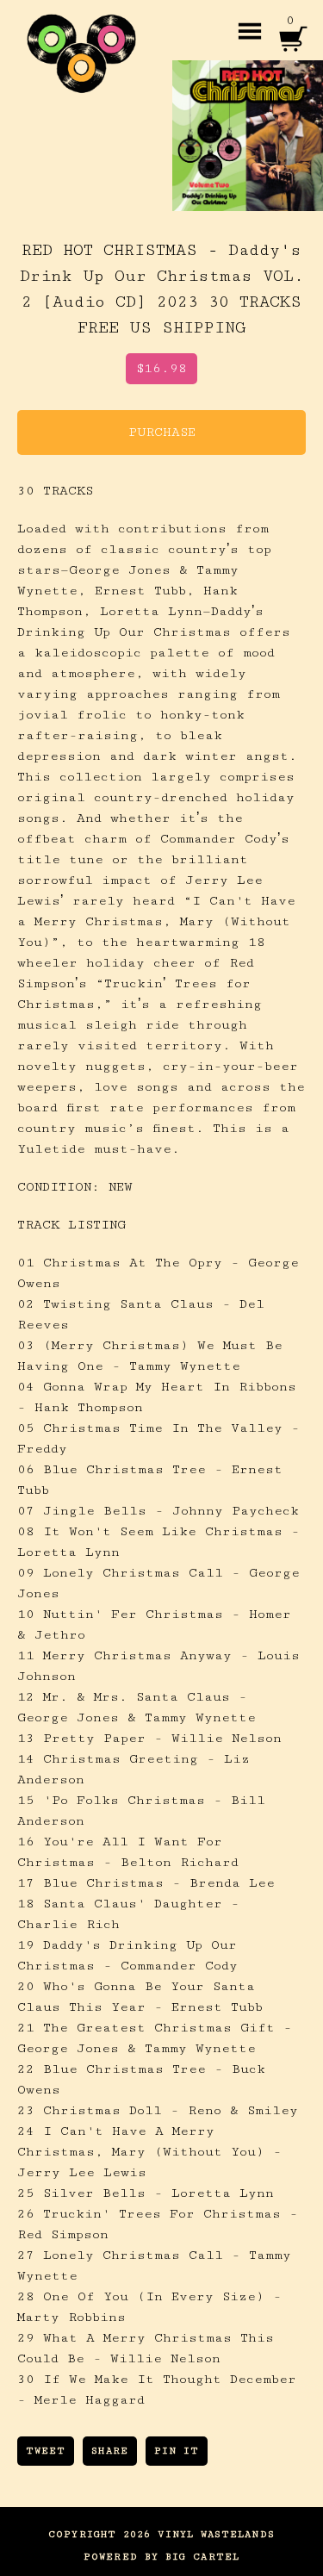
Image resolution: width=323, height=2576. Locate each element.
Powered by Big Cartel (161, 2557)
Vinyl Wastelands (216, 2534)
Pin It (177, 2451)
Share (109, 2451)
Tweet (46, 2451)
